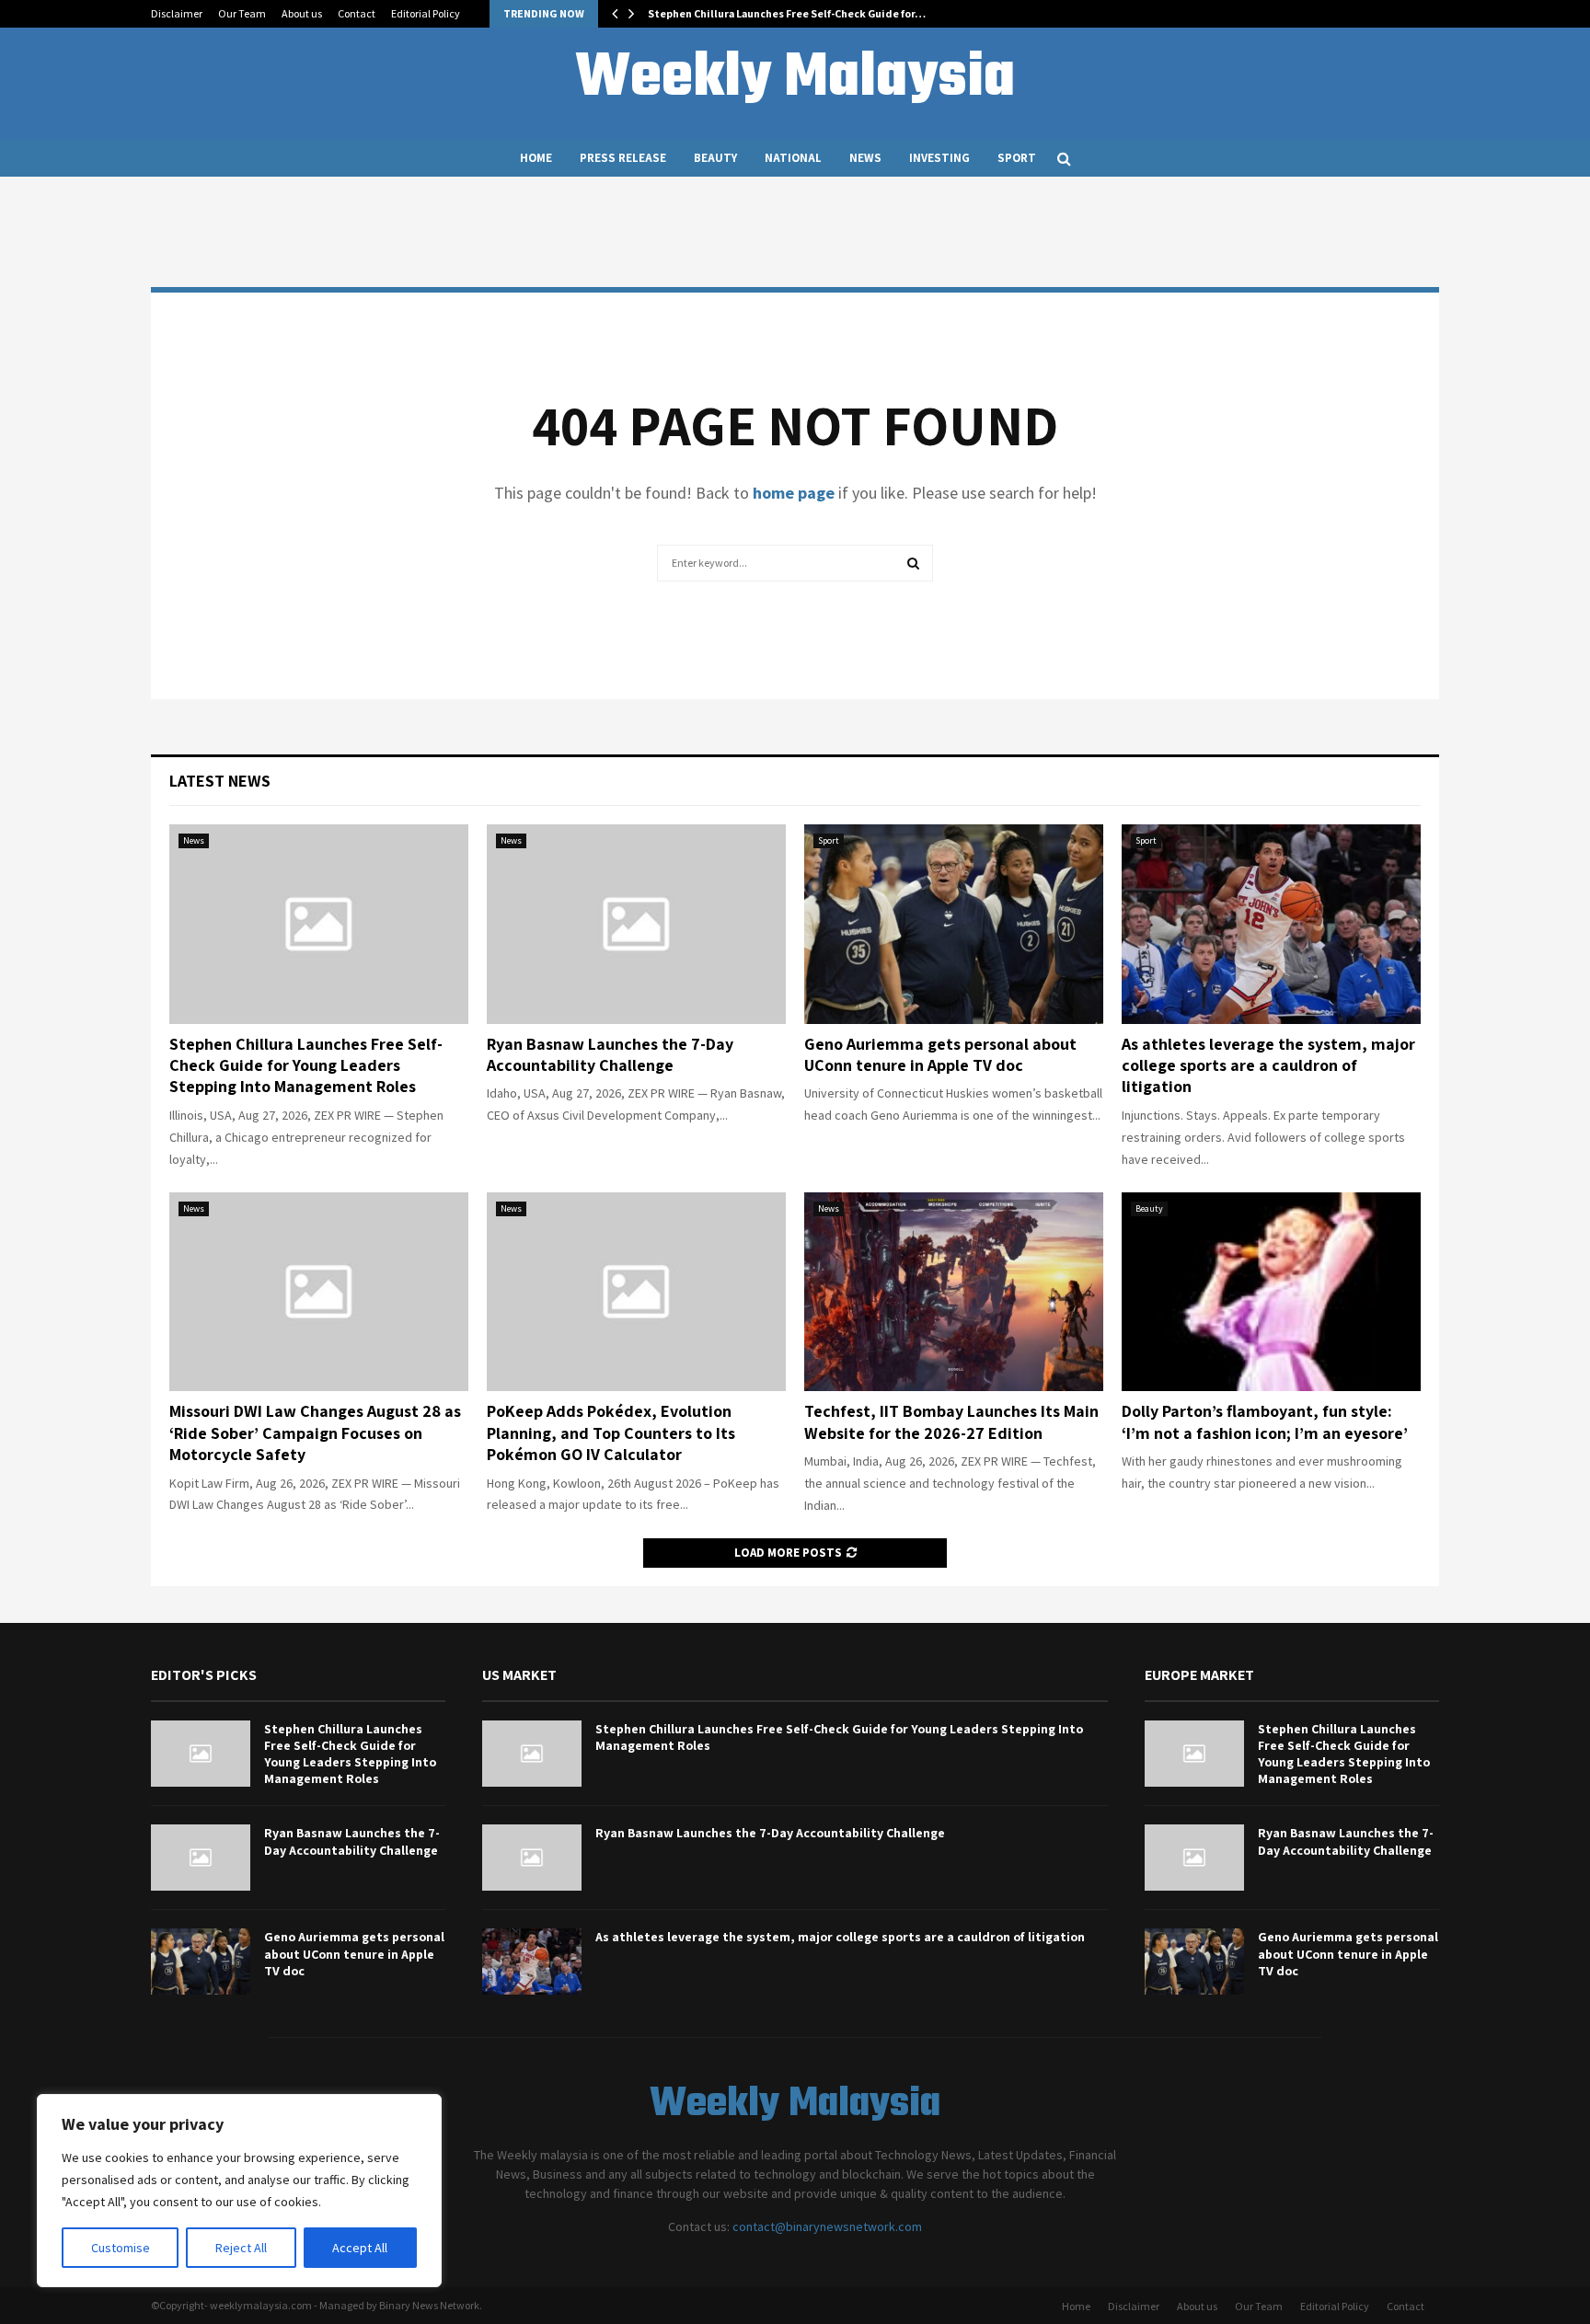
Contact (357, 13)
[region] (239, 2191)
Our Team (242, 13)
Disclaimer (177, 13)
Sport (1017, 158)
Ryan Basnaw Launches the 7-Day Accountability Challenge (610, 1054)
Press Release (623, 158)
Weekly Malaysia (795, 79)
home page (794, 493)
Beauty (715, 158)
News (865, 158)
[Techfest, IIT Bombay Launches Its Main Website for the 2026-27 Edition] (954, 1292)
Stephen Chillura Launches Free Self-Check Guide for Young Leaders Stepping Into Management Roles (306, 1065)
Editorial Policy (426, 13)
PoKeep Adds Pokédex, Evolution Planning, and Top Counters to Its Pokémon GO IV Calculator (611, 1432)
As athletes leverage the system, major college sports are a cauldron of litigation (1268, 1065)
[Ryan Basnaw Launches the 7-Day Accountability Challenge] (636, 924)
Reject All (241, 2248)
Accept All (360, 2248)
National (793, 158)
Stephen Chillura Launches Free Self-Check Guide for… (787, 13)
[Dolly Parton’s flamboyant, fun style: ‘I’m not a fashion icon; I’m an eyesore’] (1271, 1292)
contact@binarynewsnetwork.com (827, 2226)
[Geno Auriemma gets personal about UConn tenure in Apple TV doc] (954, 924)
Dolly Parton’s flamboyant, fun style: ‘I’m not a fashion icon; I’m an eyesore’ (1265, 1421)
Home (536, 158)
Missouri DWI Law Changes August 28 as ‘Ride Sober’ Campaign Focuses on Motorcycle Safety (315, 1432)
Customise (121, 2248)
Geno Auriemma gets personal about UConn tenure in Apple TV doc (940, 1054)
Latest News (220, 781)
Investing (939, 158)
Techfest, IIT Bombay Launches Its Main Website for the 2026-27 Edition (951, 1421)
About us (302, 13)
